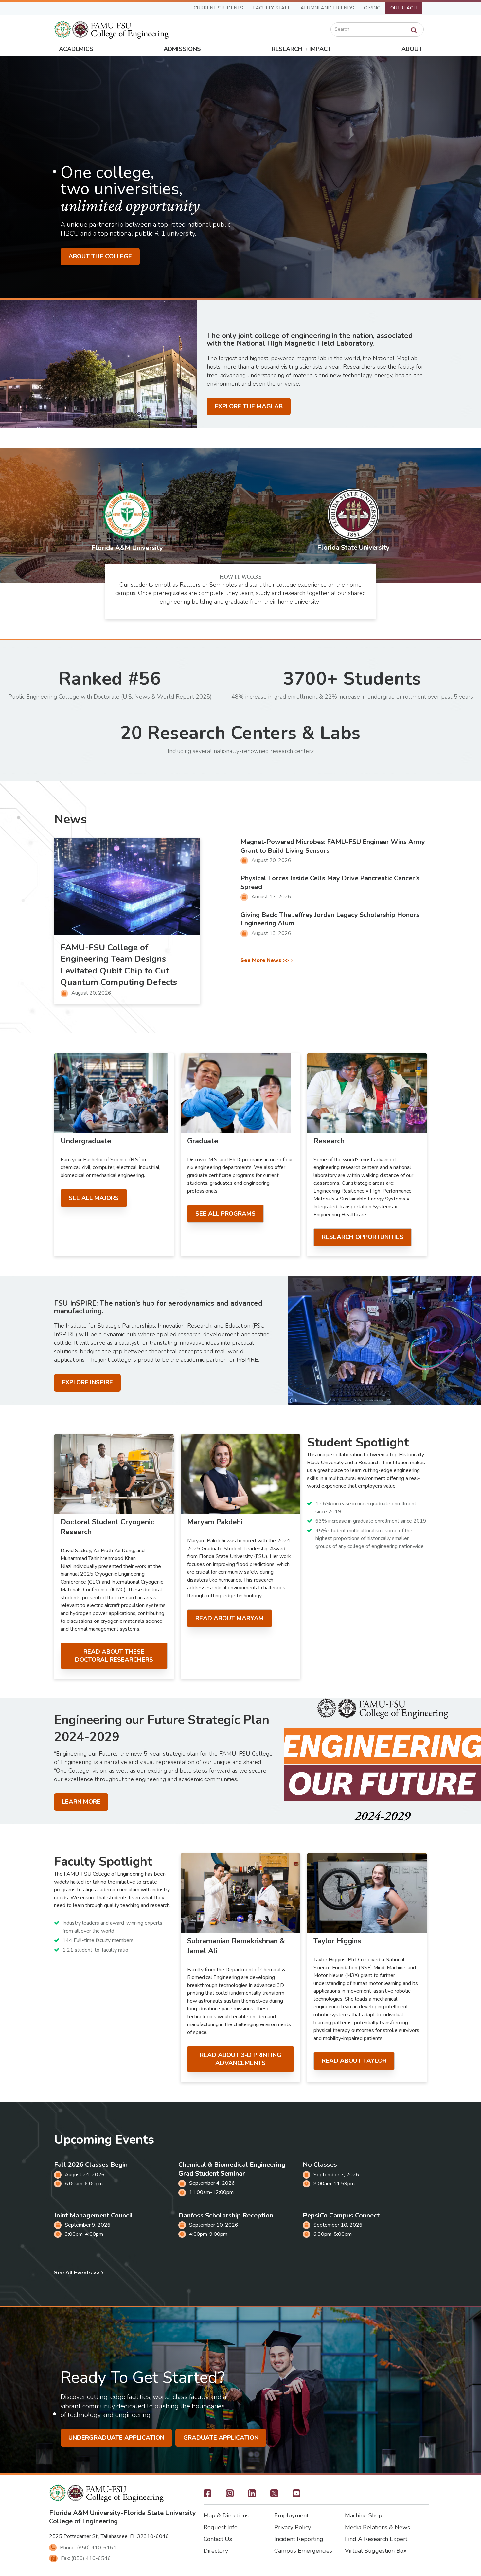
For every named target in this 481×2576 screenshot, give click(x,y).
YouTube (296, 2495)
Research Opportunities (363, 1237)
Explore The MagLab (249, 406)
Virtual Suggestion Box (376, 2551)
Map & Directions (226, 2515)
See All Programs (225, 1214)
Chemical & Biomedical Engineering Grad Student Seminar (232, 2169)
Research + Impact (301, 49)
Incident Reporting (299, 2539)
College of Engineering (83, 2521)
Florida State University (160, 2513)
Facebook (207, 2495)
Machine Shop (364, 2515)
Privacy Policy (293, 2527)
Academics (76, 49)
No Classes (320, 2165)
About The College (100, 256)
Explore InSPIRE (87, 1382)
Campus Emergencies (303, 2551)
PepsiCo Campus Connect (341, 2215)
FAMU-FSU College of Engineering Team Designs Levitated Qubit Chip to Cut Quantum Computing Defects (119, 965)
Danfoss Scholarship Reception (226, 2215)
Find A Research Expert (376, 2539)
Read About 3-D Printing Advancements (240, 2059)
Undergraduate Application (116, 2438)
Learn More (81, 1802)
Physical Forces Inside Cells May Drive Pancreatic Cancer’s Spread (330, 883)
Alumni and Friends (327, 8)
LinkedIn (252, 2495)
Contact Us (218, 2539)
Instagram (230, 2495)
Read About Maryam (230, 1618)
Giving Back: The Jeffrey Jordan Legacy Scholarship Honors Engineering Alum (330, 919)
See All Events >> (77, 2273)
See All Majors (94, 1198)
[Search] (414, 30)
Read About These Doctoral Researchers (114, 1656)
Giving (372, 8)
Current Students (218, 8)
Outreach (404, 8)
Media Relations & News (377, 2527)
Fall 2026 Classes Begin (91, 2165)
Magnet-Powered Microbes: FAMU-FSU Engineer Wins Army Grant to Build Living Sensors (333, 846)
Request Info (221, 2527)
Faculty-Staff (272, 8)
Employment (291, 2515)
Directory (216, 2551)
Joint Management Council (94, 2215)
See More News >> (265, 961)
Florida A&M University (85, 2513)
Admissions (182, 49)
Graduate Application (221, 2438)
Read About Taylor (354, 2061)
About (412, 49)
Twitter (274, 2495)
